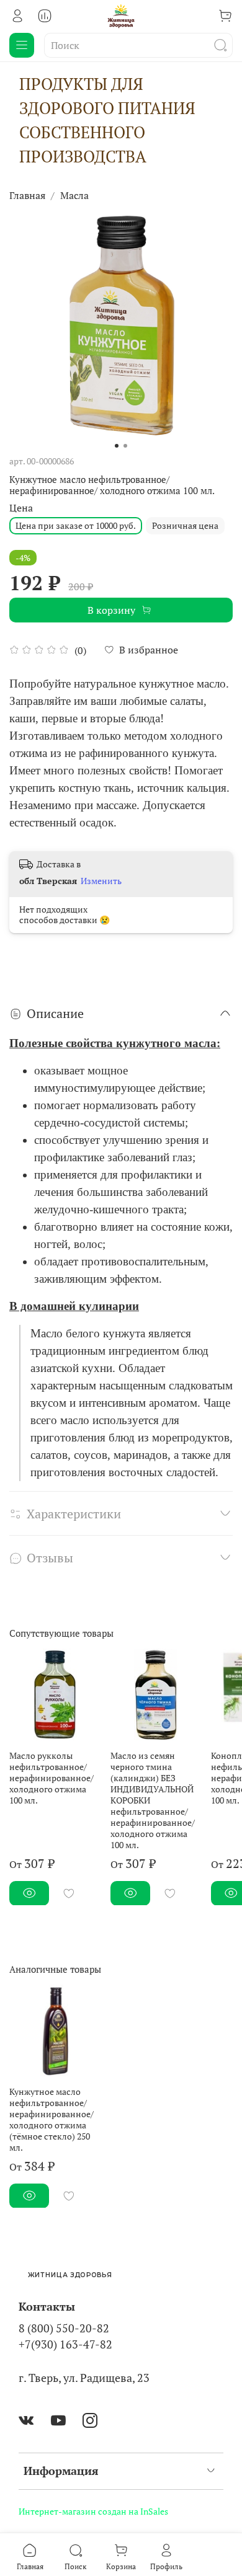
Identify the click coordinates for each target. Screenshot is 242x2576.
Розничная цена (185, 525)
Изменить (101, 881)
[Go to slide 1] (117, 446)
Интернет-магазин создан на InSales (93, 2511)
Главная (27, 195)
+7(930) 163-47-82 (65, 2344)
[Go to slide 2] (125, 446)
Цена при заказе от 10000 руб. (76, 525)
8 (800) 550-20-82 (64, 2328)
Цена (21, 508)
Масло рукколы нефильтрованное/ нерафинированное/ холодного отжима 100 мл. (52, 1777)
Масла (74, 195)
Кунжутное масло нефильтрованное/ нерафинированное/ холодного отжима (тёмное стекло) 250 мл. (52, 2119)
